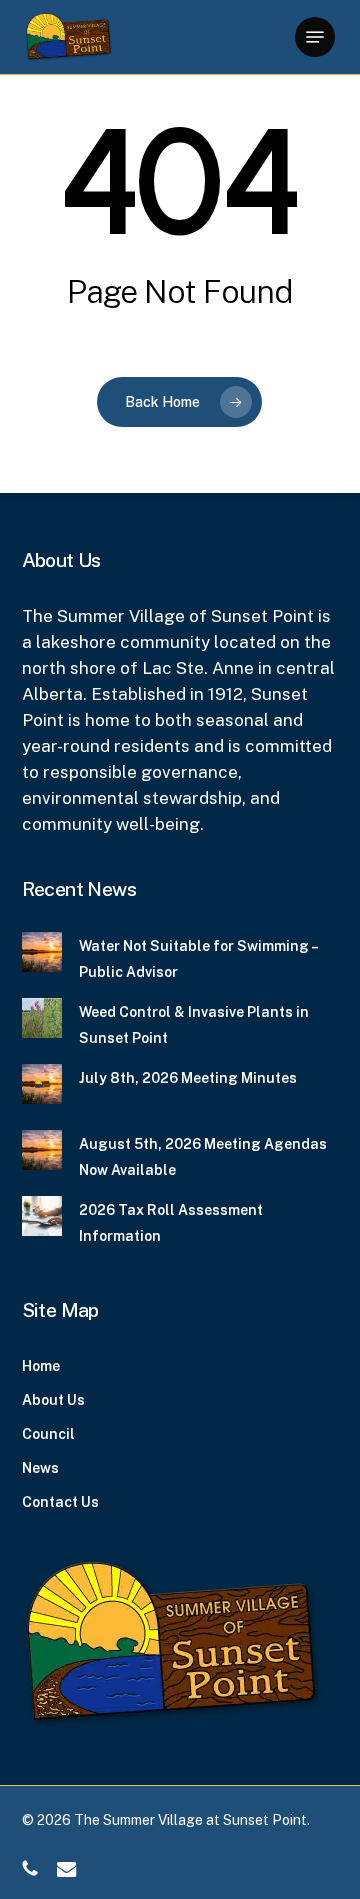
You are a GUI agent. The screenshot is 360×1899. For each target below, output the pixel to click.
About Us (53, 1400)
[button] (315, 37)
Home (41, 1366)
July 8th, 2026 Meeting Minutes (188, 1078)
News (40, 1468)
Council (48, 1434)
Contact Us (60, 1502)
